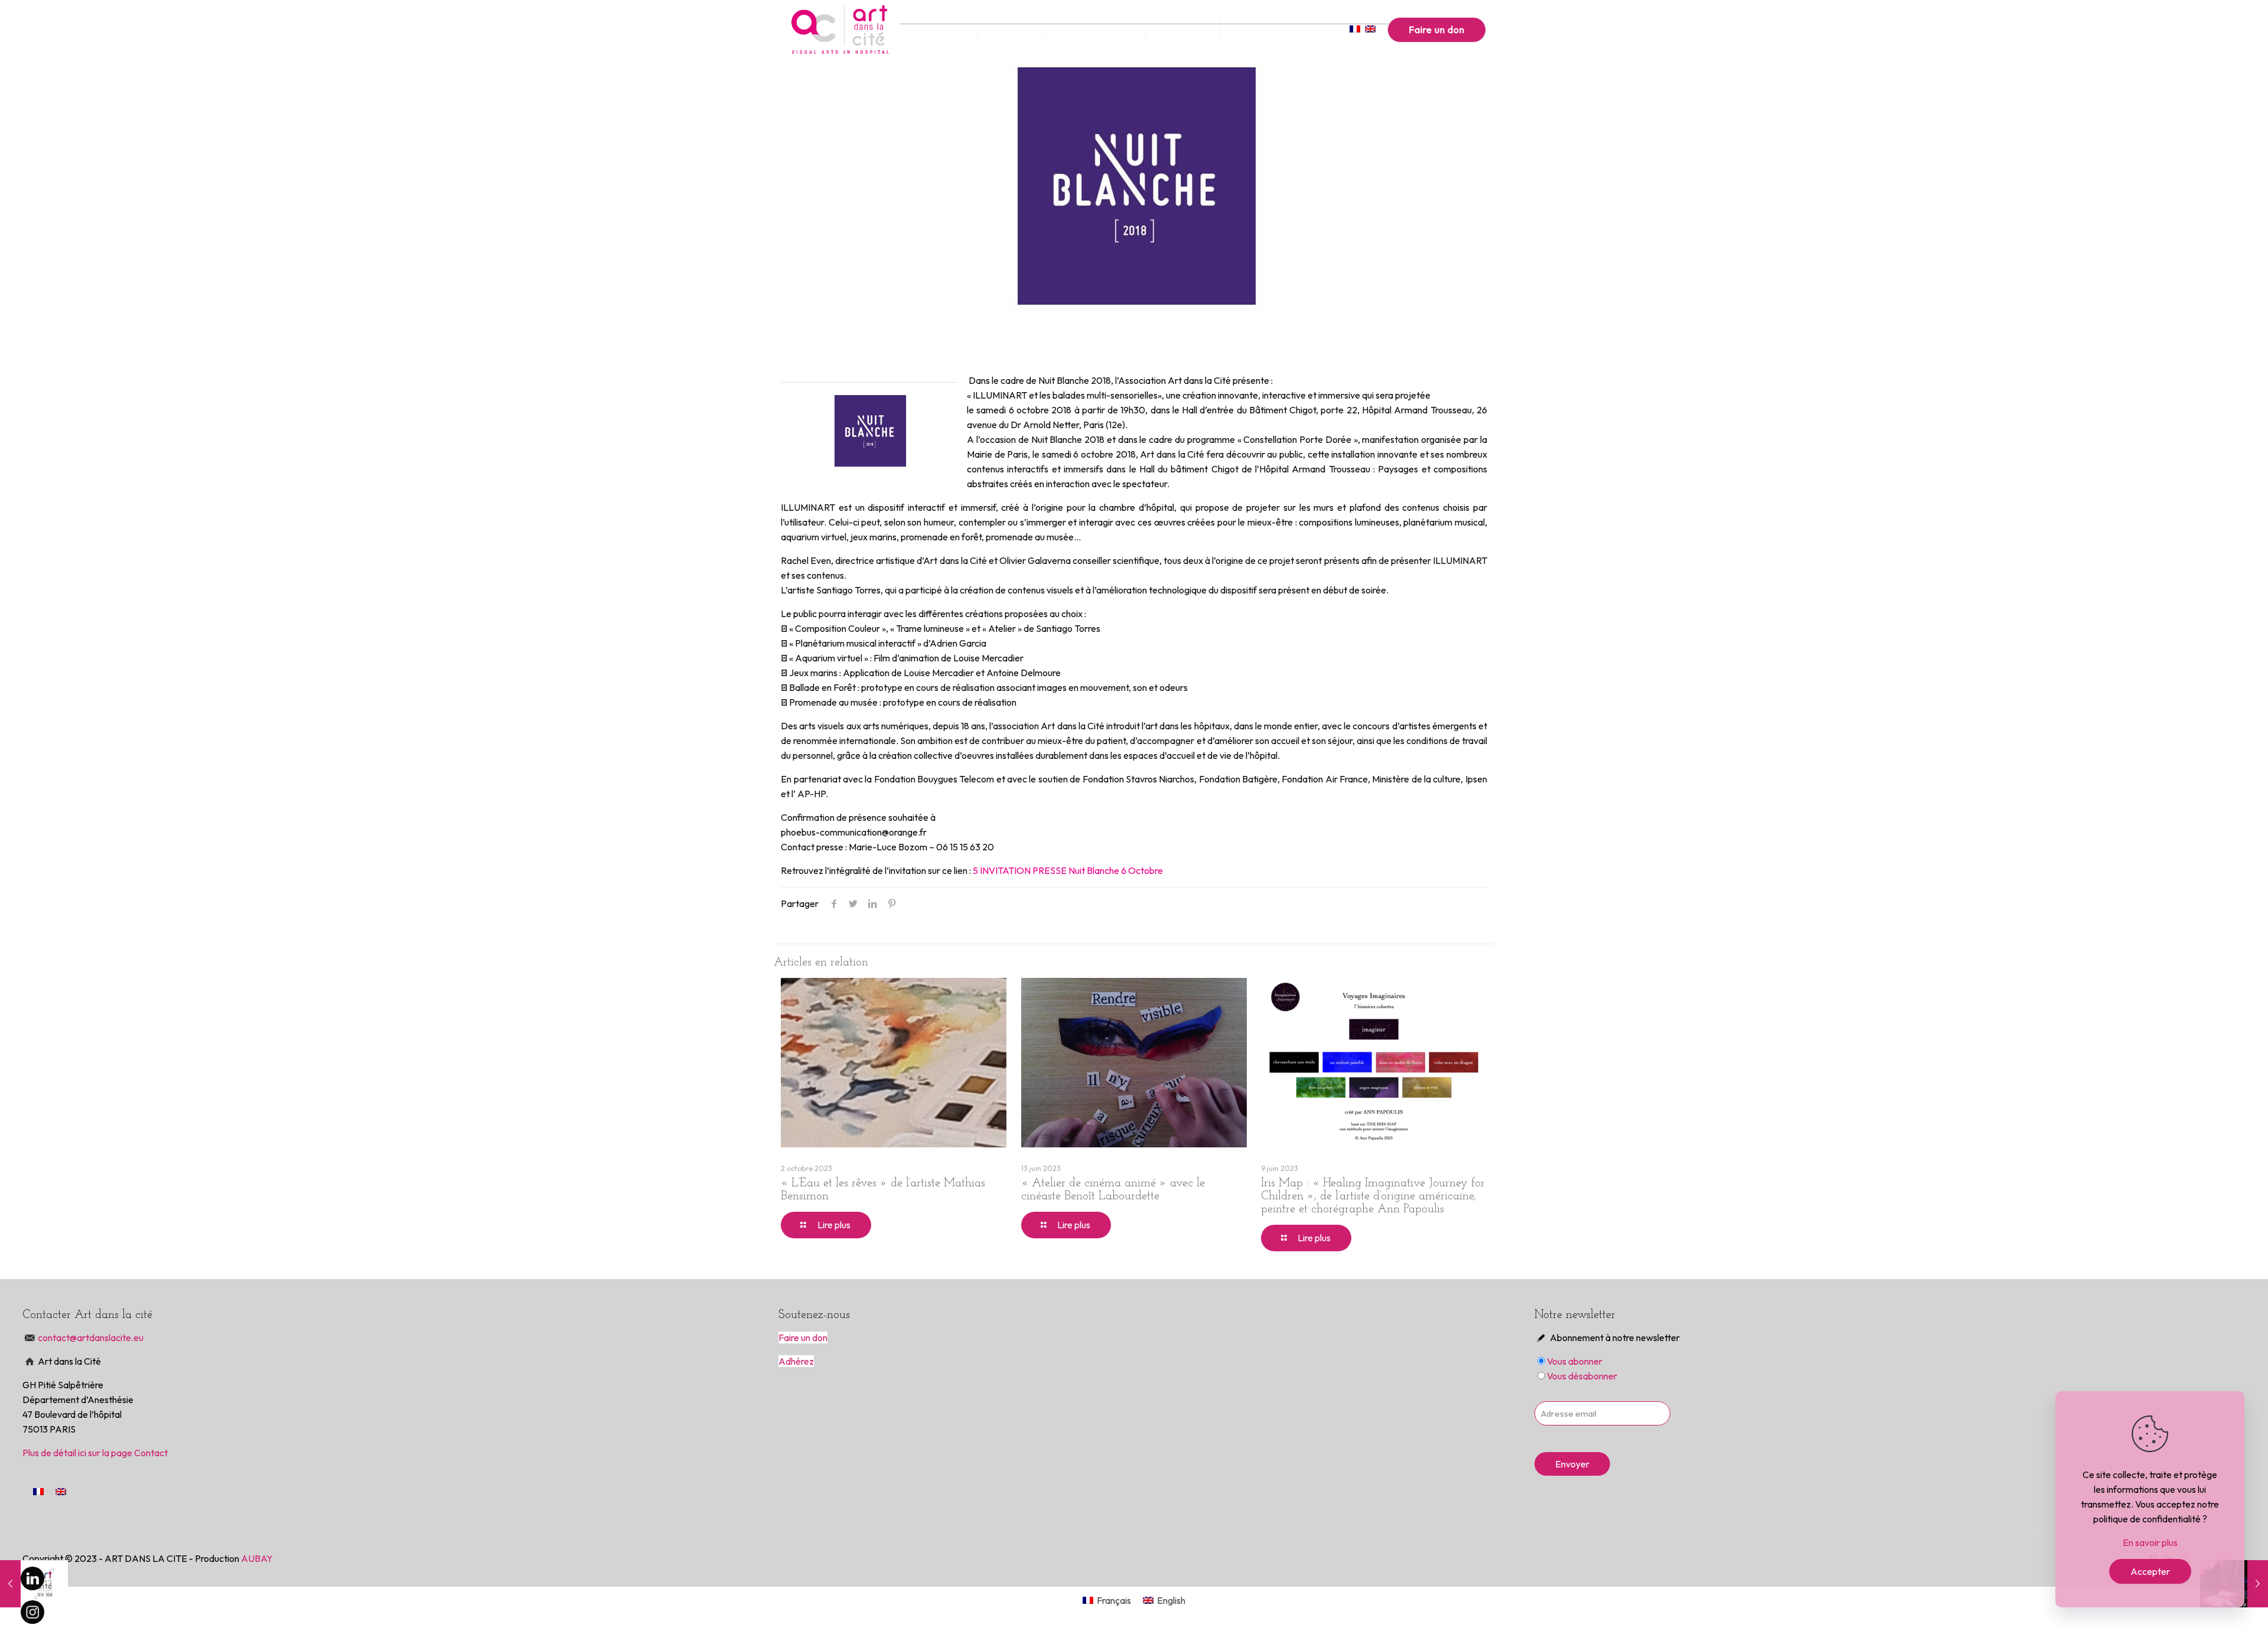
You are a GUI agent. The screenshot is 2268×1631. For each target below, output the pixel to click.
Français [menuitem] (1114, 1600)
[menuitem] (38, 1491)
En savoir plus (2150, 1542)
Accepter (2150, 1571)
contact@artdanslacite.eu (92, 1338)
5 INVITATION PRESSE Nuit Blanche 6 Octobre (1068, 870)
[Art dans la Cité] (840, 30)
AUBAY (257, 1558)
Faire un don (1437, 30)
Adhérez (796, 1361)
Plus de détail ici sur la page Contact (95, 1453)
